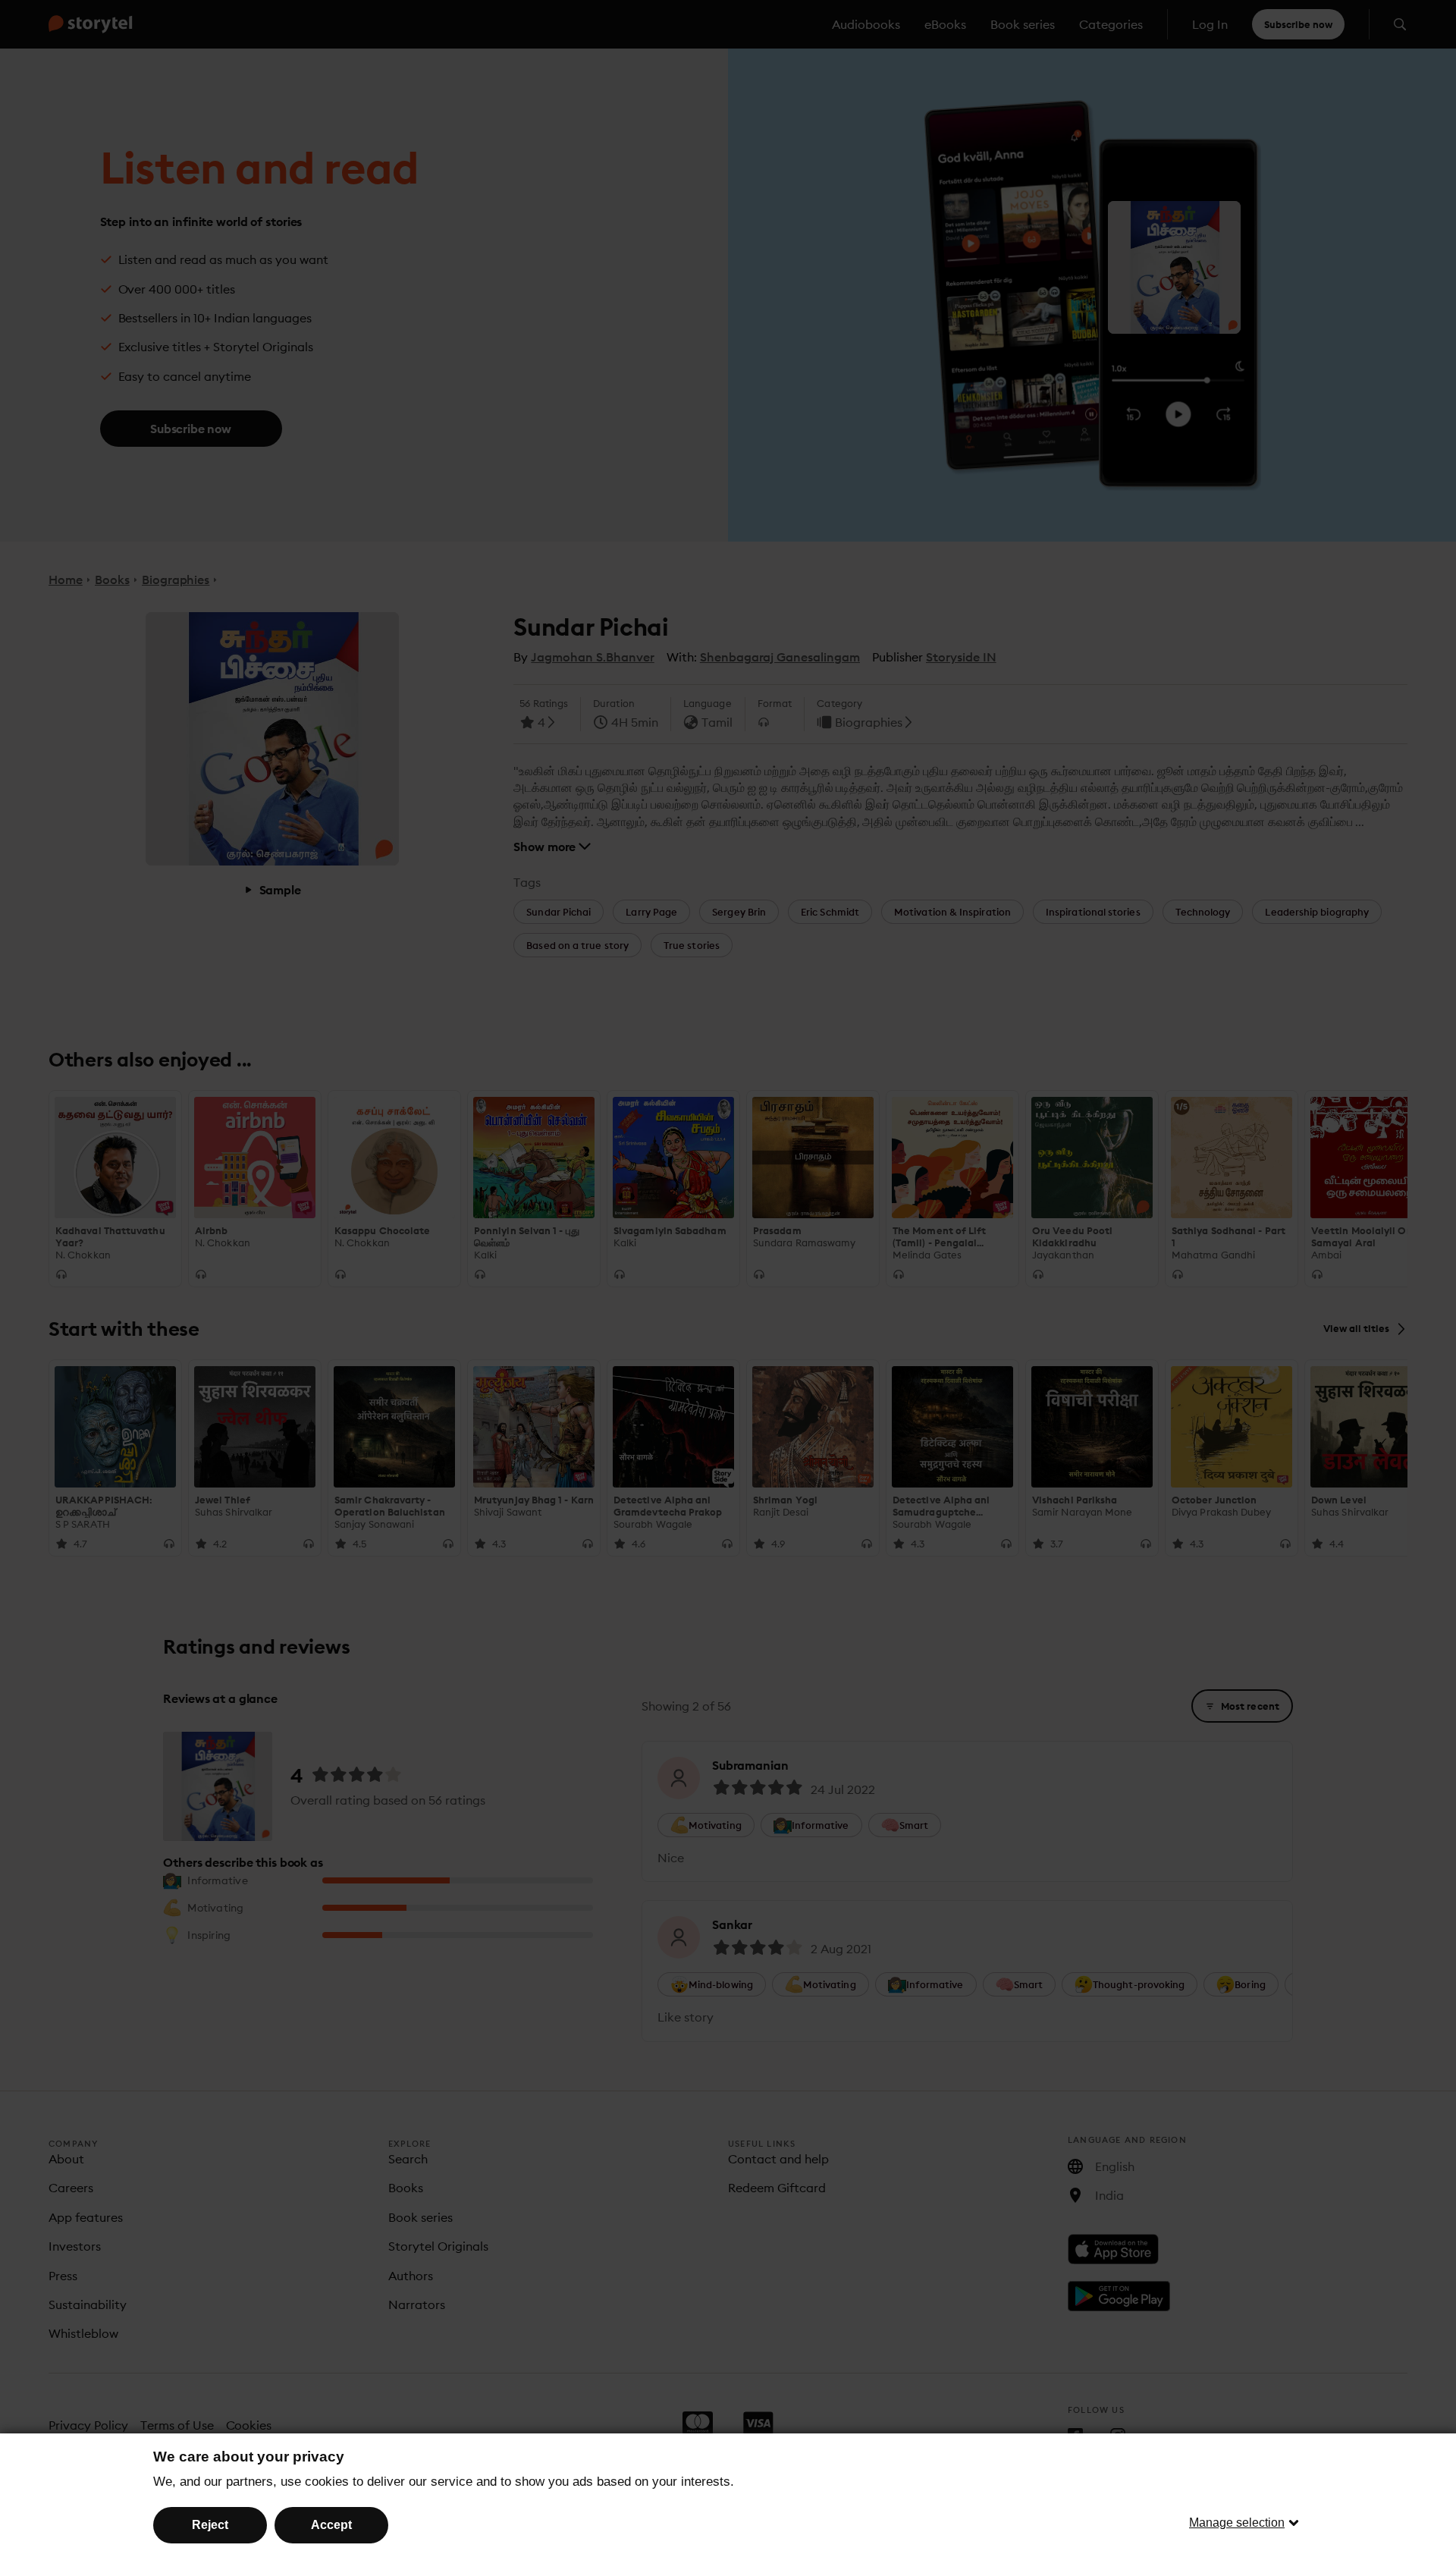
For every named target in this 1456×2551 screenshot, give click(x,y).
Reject (210, 2525)
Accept (331, 2525)
